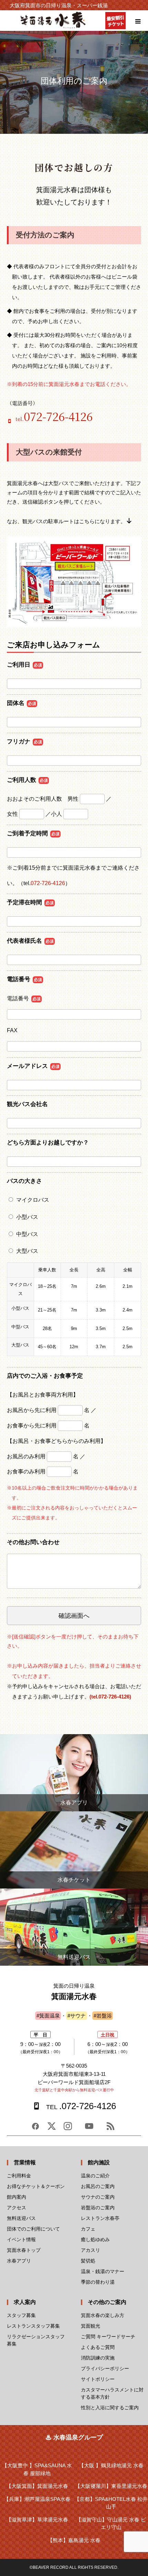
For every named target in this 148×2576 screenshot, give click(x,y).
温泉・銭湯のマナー (103, 2271)
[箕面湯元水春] (53, 27)
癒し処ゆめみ (95, 2239)
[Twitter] (52, 2129)
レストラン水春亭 (100, 2218)
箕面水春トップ (24, 2250)
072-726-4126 (48, 883)
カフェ (88, 2229)
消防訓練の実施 (98, 2358)
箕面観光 (91, 2326)
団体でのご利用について (33, 2229)
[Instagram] (68, 2129)
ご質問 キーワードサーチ (108, 2337)
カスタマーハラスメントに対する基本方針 (112, 2393)
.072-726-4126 (81, 2106)
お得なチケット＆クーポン (36, 2186)
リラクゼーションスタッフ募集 (36, 2340)
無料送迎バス (21, 2218)
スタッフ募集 (21, 2315)
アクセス (17, 2208)
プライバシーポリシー (105, 2368)
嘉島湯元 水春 (74, 2540)
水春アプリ (19, 2261)
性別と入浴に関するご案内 (110, 2408)
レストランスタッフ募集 (33, 2326)
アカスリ (91, 2250)
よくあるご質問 (98, 2347)
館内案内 (17, 2197)
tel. (54, 419)
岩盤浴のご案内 (98, 2208)
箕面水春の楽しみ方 (103, 2315)
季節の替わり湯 (98, 2282)
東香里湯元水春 (111, 2486)
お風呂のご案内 (98, 2186)
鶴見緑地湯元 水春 (111, 2465)
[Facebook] (35, 2129)
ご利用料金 (19, 2176)
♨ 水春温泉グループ (74, 2437)
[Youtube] (89, 2129)
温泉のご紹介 (95, 2176)
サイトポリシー (98, 2379)
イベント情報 (21, 2239)
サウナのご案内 (98, 2197)
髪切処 (88, 2261)
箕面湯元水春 (37, 2486)
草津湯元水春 (37, 2520)
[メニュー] (138, 21)
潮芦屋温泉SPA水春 (37, 2499)
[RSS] (110, 2129)
